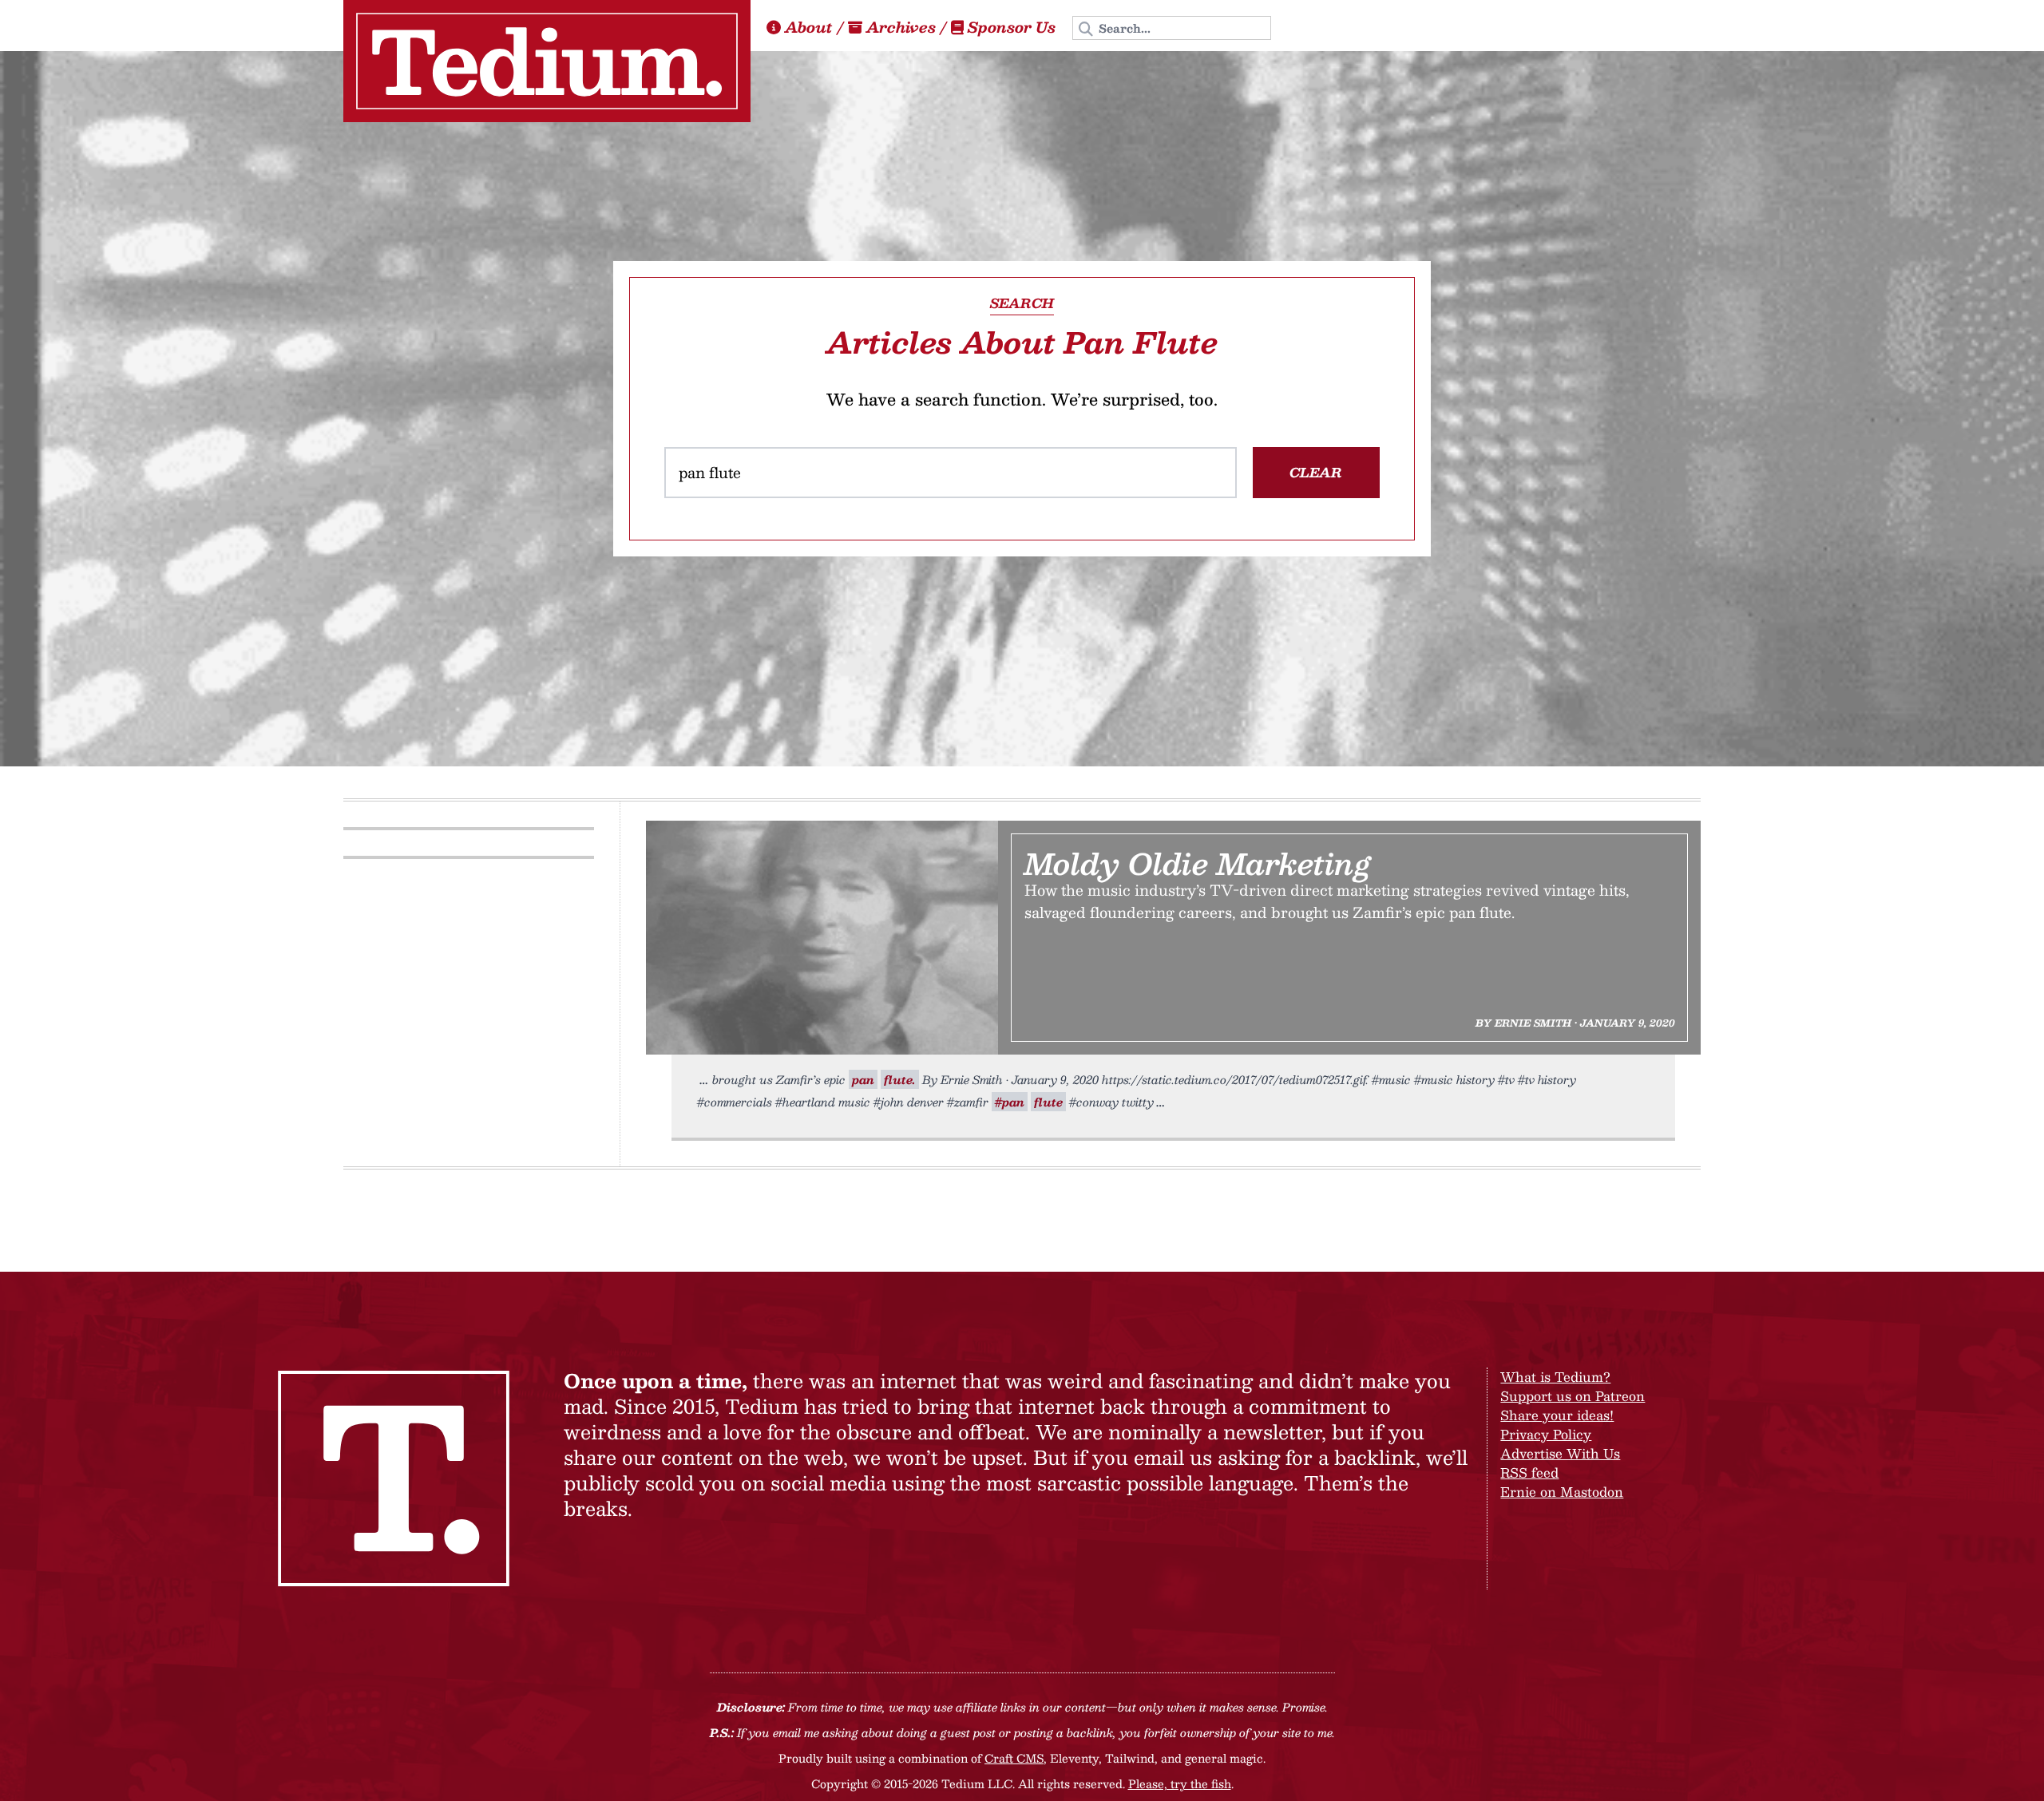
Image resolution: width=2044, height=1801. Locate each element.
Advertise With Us (1560, 1453)
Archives (901, 27)
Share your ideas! (1557, 1415)
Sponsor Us (1012, 27)
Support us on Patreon (1573, 1396)
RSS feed (1529, 1472)
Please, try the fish (1180, 1783)
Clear (1316, 472)
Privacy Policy (1546, 1434)
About (809, 27)
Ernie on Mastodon (1562, 1492)
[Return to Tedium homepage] (547, 61)
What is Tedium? (1555, 1377)
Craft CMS (1014, 1758)
